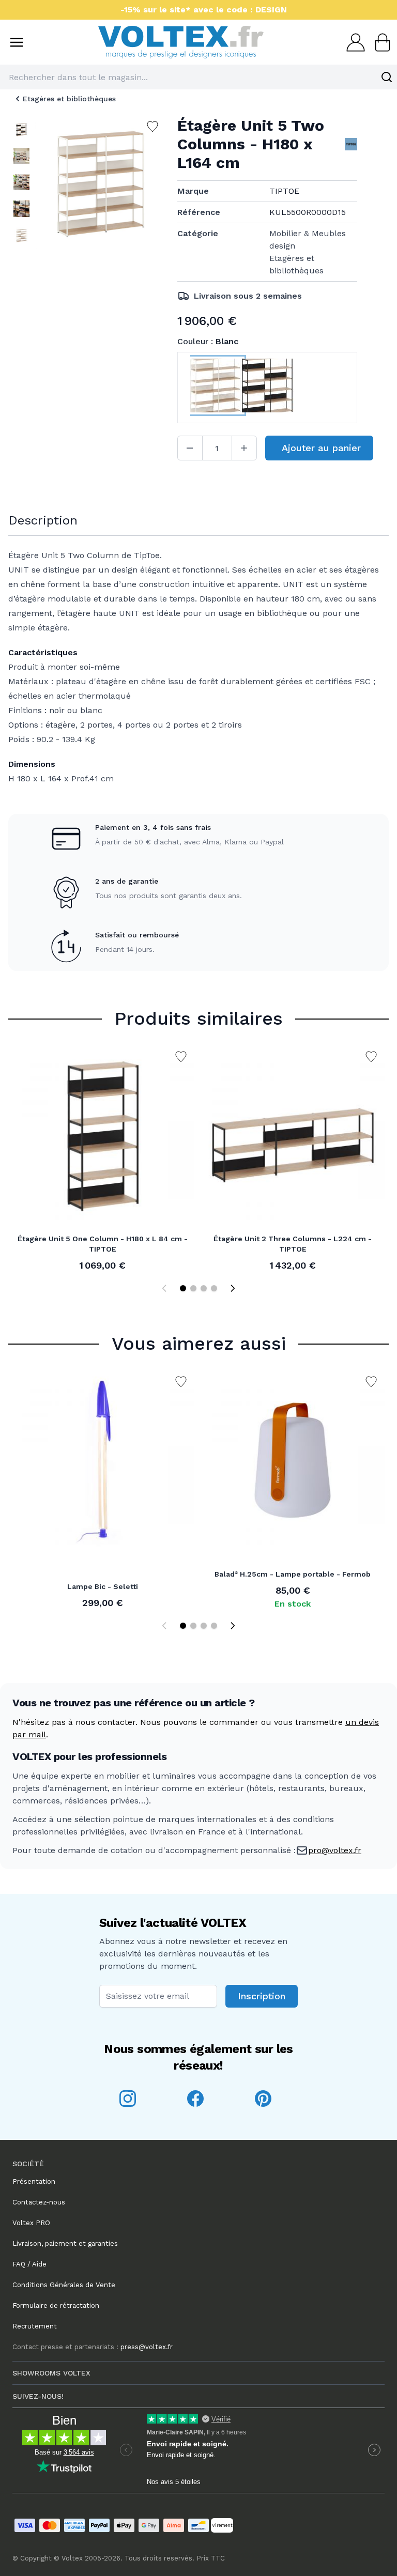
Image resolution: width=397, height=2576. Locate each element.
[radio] (216, 388)
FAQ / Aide (29, 2264)
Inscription (262, 1996)
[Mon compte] (353, 42)
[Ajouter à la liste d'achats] (181, 1057)
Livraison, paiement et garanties (65, 2243)
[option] (21, 129)
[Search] (387, 77)
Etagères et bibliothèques (69, 99)
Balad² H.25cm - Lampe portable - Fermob (293, 1574)
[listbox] (21, 189)
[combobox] (198, 77)
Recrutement (35, 2326)
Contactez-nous (39, 2202)
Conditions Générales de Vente (64, 2285)
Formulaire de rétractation (56, 2305)
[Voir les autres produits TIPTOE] (351, 144)
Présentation (34, 2181)
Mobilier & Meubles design (308, 240)
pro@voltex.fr (335, 1850)
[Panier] (379, 42)
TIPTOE (284, 191)
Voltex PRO (31, 2223)
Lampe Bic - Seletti (103, 1586)
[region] (21, 189)
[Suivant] (233, 1288)
